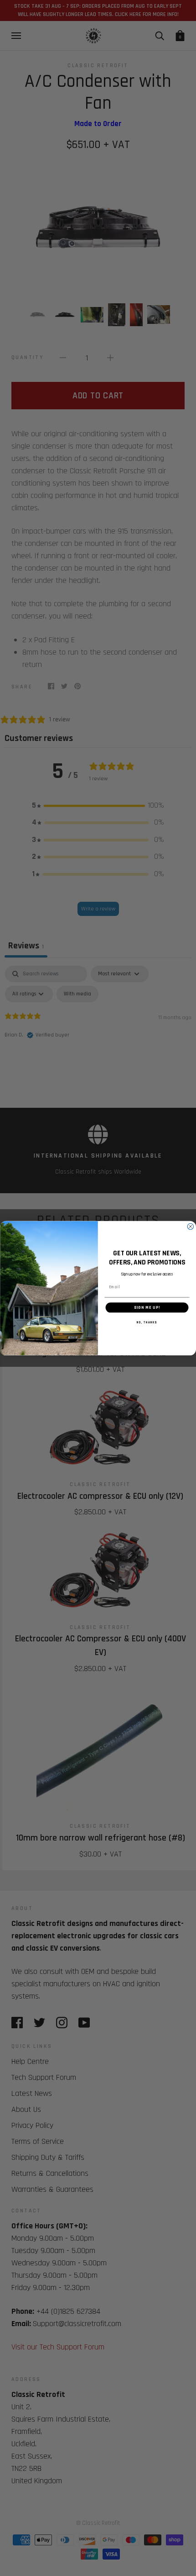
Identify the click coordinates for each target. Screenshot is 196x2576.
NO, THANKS (147, 1322)
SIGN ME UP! (147, 1307)
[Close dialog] (190, 1226)
